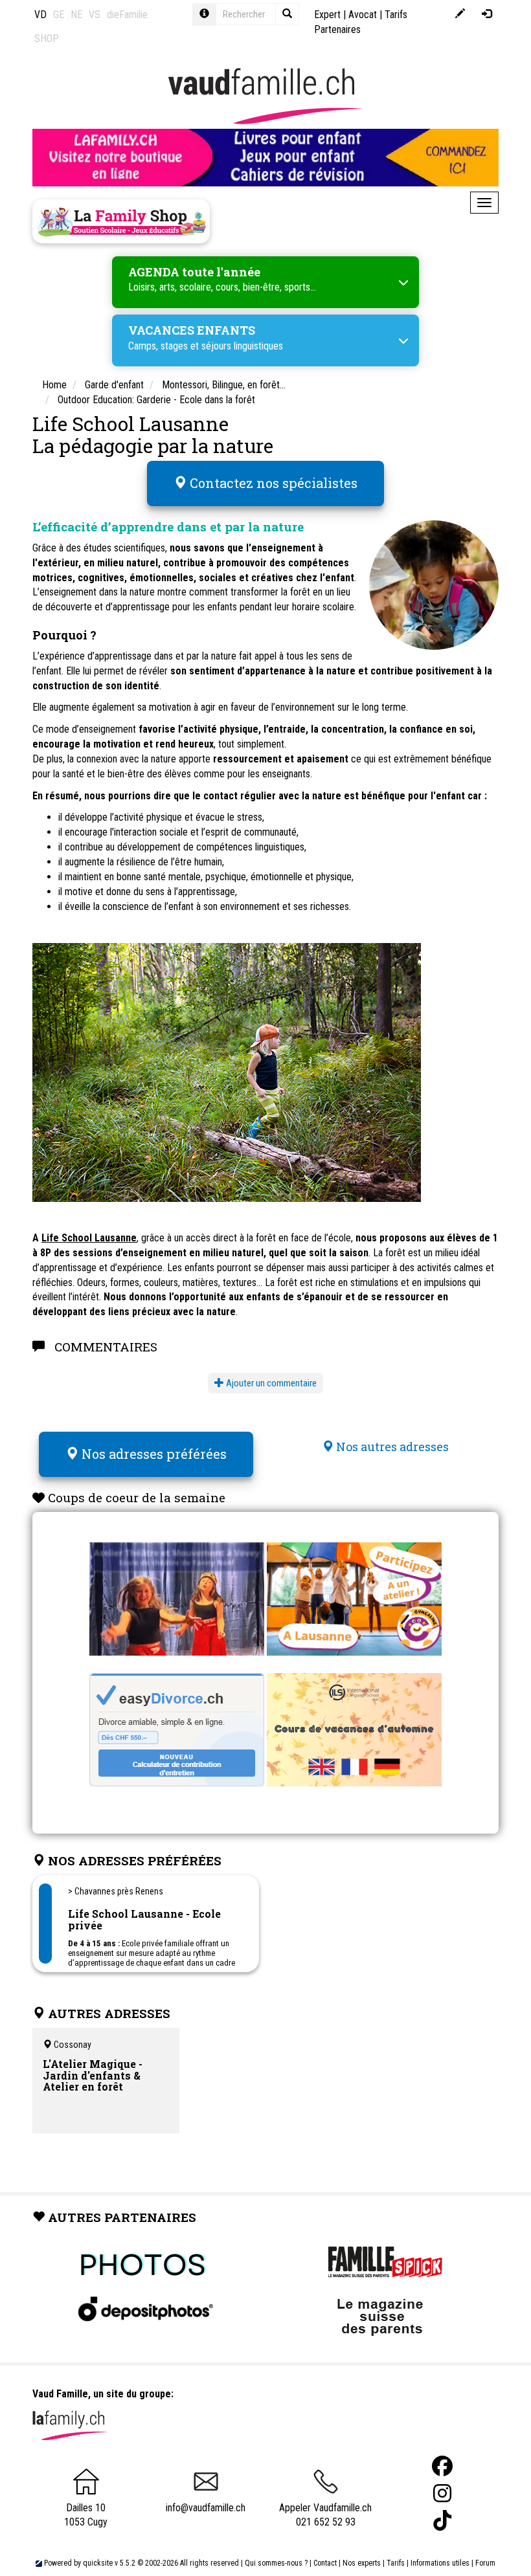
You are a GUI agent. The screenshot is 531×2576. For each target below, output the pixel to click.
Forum (485, 2563)
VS (95, 15)
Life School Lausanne (89, 1238)
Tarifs (396, 2563)
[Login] (487, 15)
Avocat (363, 15)
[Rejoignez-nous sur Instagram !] (442, 2493)
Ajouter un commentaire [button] (270, 1383)
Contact (325, 2563)
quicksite (98, 2563)
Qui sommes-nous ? (276, 2563)
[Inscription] (460, 15)
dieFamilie (127, 15)
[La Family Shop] (121, 221)
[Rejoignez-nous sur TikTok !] (442, 2521)
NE (76, 15)
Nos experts (362, 2563)
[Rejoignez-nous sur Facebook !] (442, 2466)
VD (40, 15)
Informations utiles (440, 2563)
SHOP (47, 39)
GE (59, 15)
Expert (327, 15)
